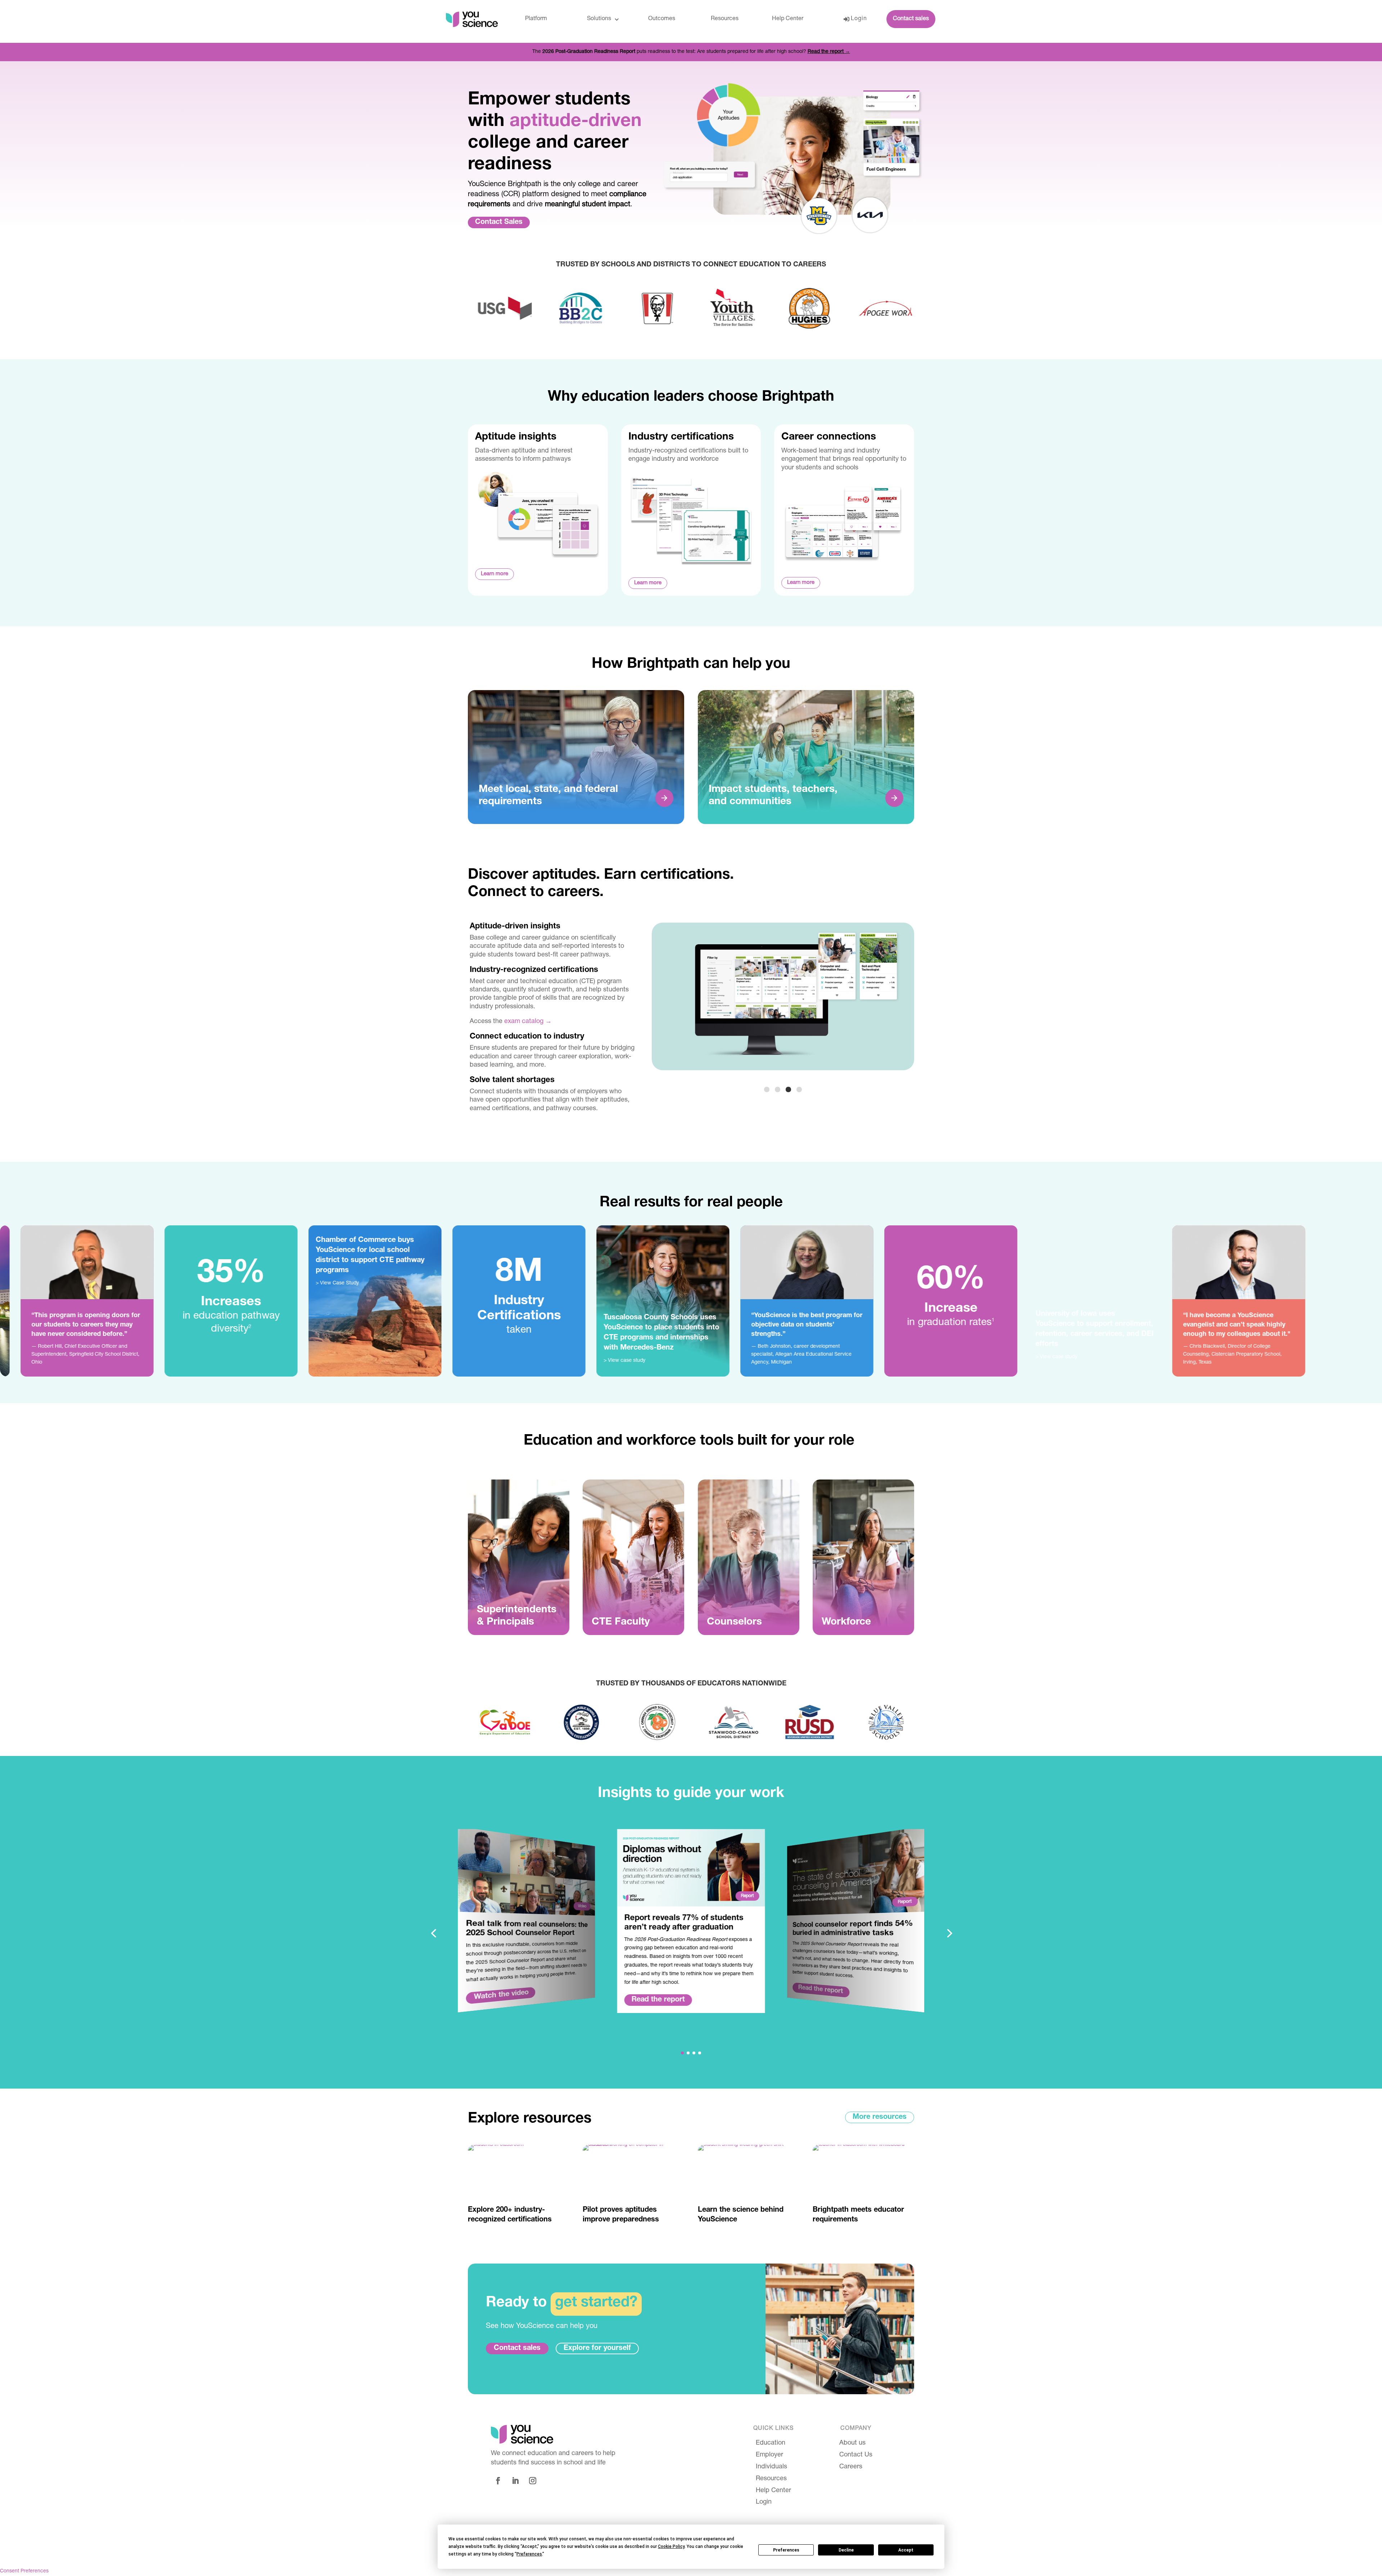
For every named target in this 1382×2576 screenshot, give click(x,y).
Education (771, 2443)
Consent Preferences (24, 2571)
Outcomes (662, 19)
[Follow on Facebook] (498, 2481)
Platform (536, 19)
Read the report (658, 2000)
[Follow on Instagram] (533, 2481)
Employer (769, 2455)
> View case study (315, 1361)
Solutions (599, 19)
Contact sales (911, 19)
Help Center (788, 19)
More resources (880, 2117)
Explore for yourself (597, 2348)
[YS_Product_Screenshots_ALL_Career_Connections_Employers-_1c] (783, 1069)
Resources (725, 19)
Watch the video (501, 1996)
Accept (906, 2550)
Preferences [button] (529, 2554)
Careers (851, 2467)
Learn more (494, 574)
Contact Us (856, 2455)
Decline (846, 2550)
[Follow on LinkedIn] (515, 2481)
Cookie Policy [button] (671, 2546)
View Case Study (30, 1283)
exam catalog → (528, 1022)
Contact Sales (499, 222)
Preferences (786, 2550)
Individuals (771, 2467)
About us (852, 2443)
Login (859, 19)
